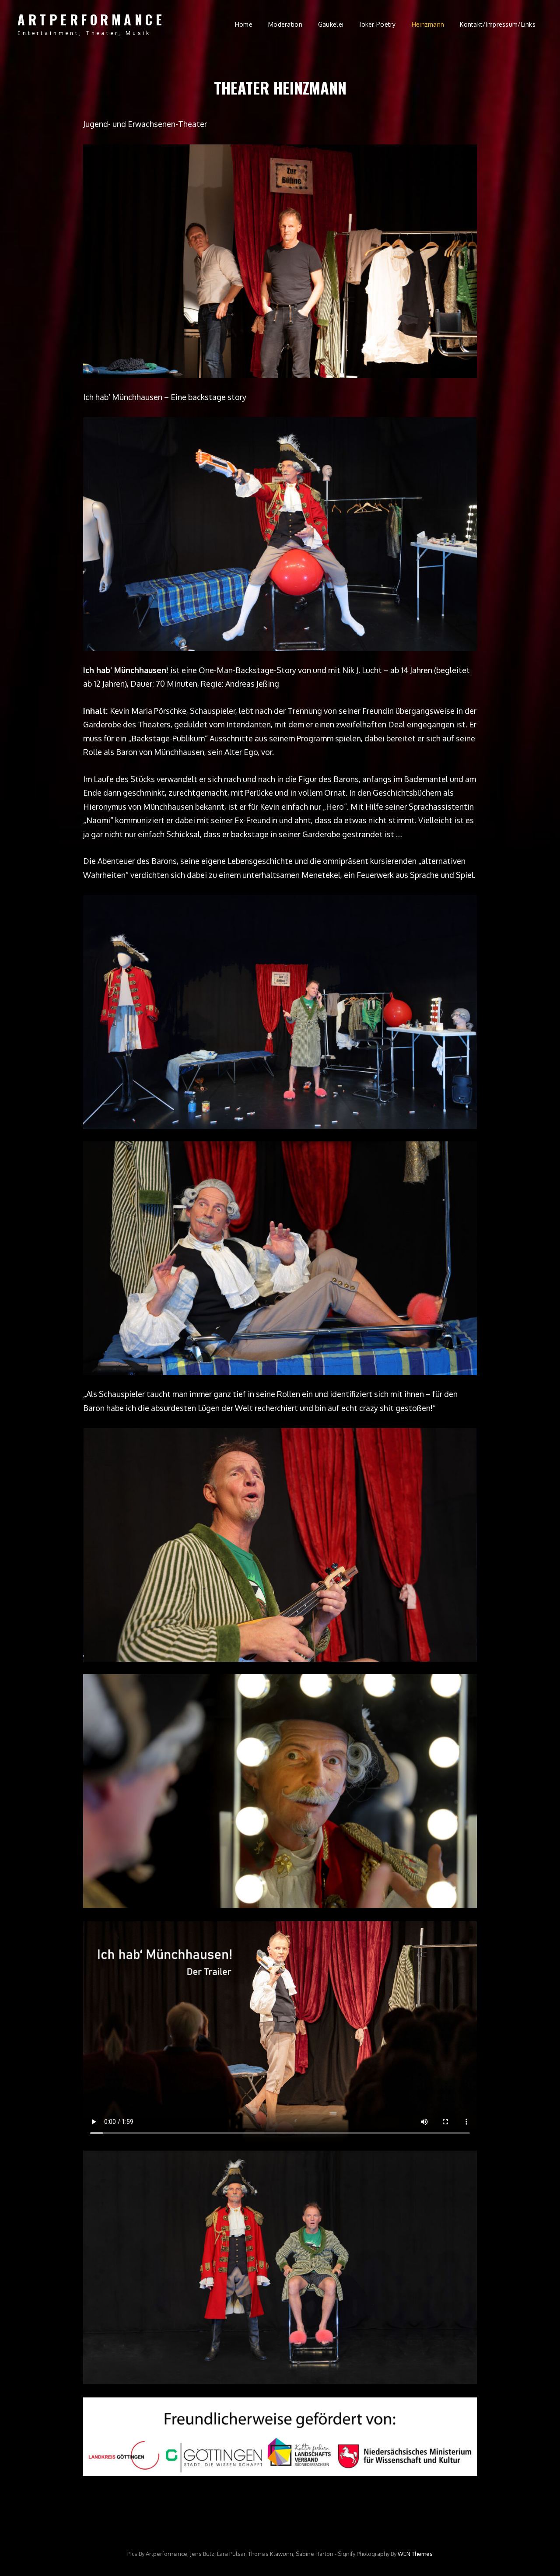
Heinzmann (428, 24)
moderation (285, 24)
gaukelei (331, 24)
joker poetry (377, 24)
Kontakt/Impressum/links (498, 24)
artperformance (91, 19)
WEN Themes (415, 2554)
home (244, 24)
